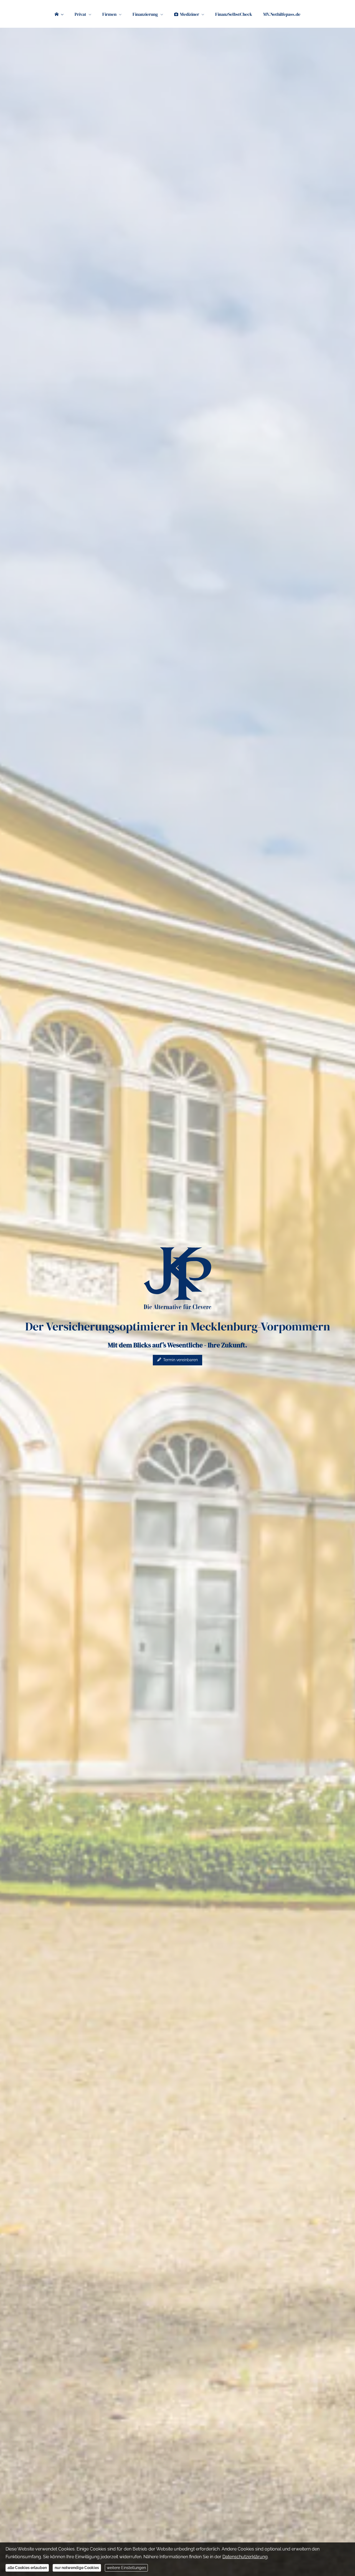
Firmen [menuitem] (109, 14)
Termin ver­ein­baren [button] (180, 1360)
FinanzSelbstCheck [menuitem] (234, 14)
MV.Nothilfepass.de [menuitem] (282, 14)
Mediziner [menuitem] (190, 14)
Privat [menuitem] (80, 14)
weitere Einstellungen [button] (126, 2568)
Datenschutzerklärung (245, 2557)
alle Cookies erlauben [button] (27, 2568)
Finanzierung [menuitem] (145, 14)
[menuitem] (59, 14)
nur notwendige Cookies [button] (77, 2568)
